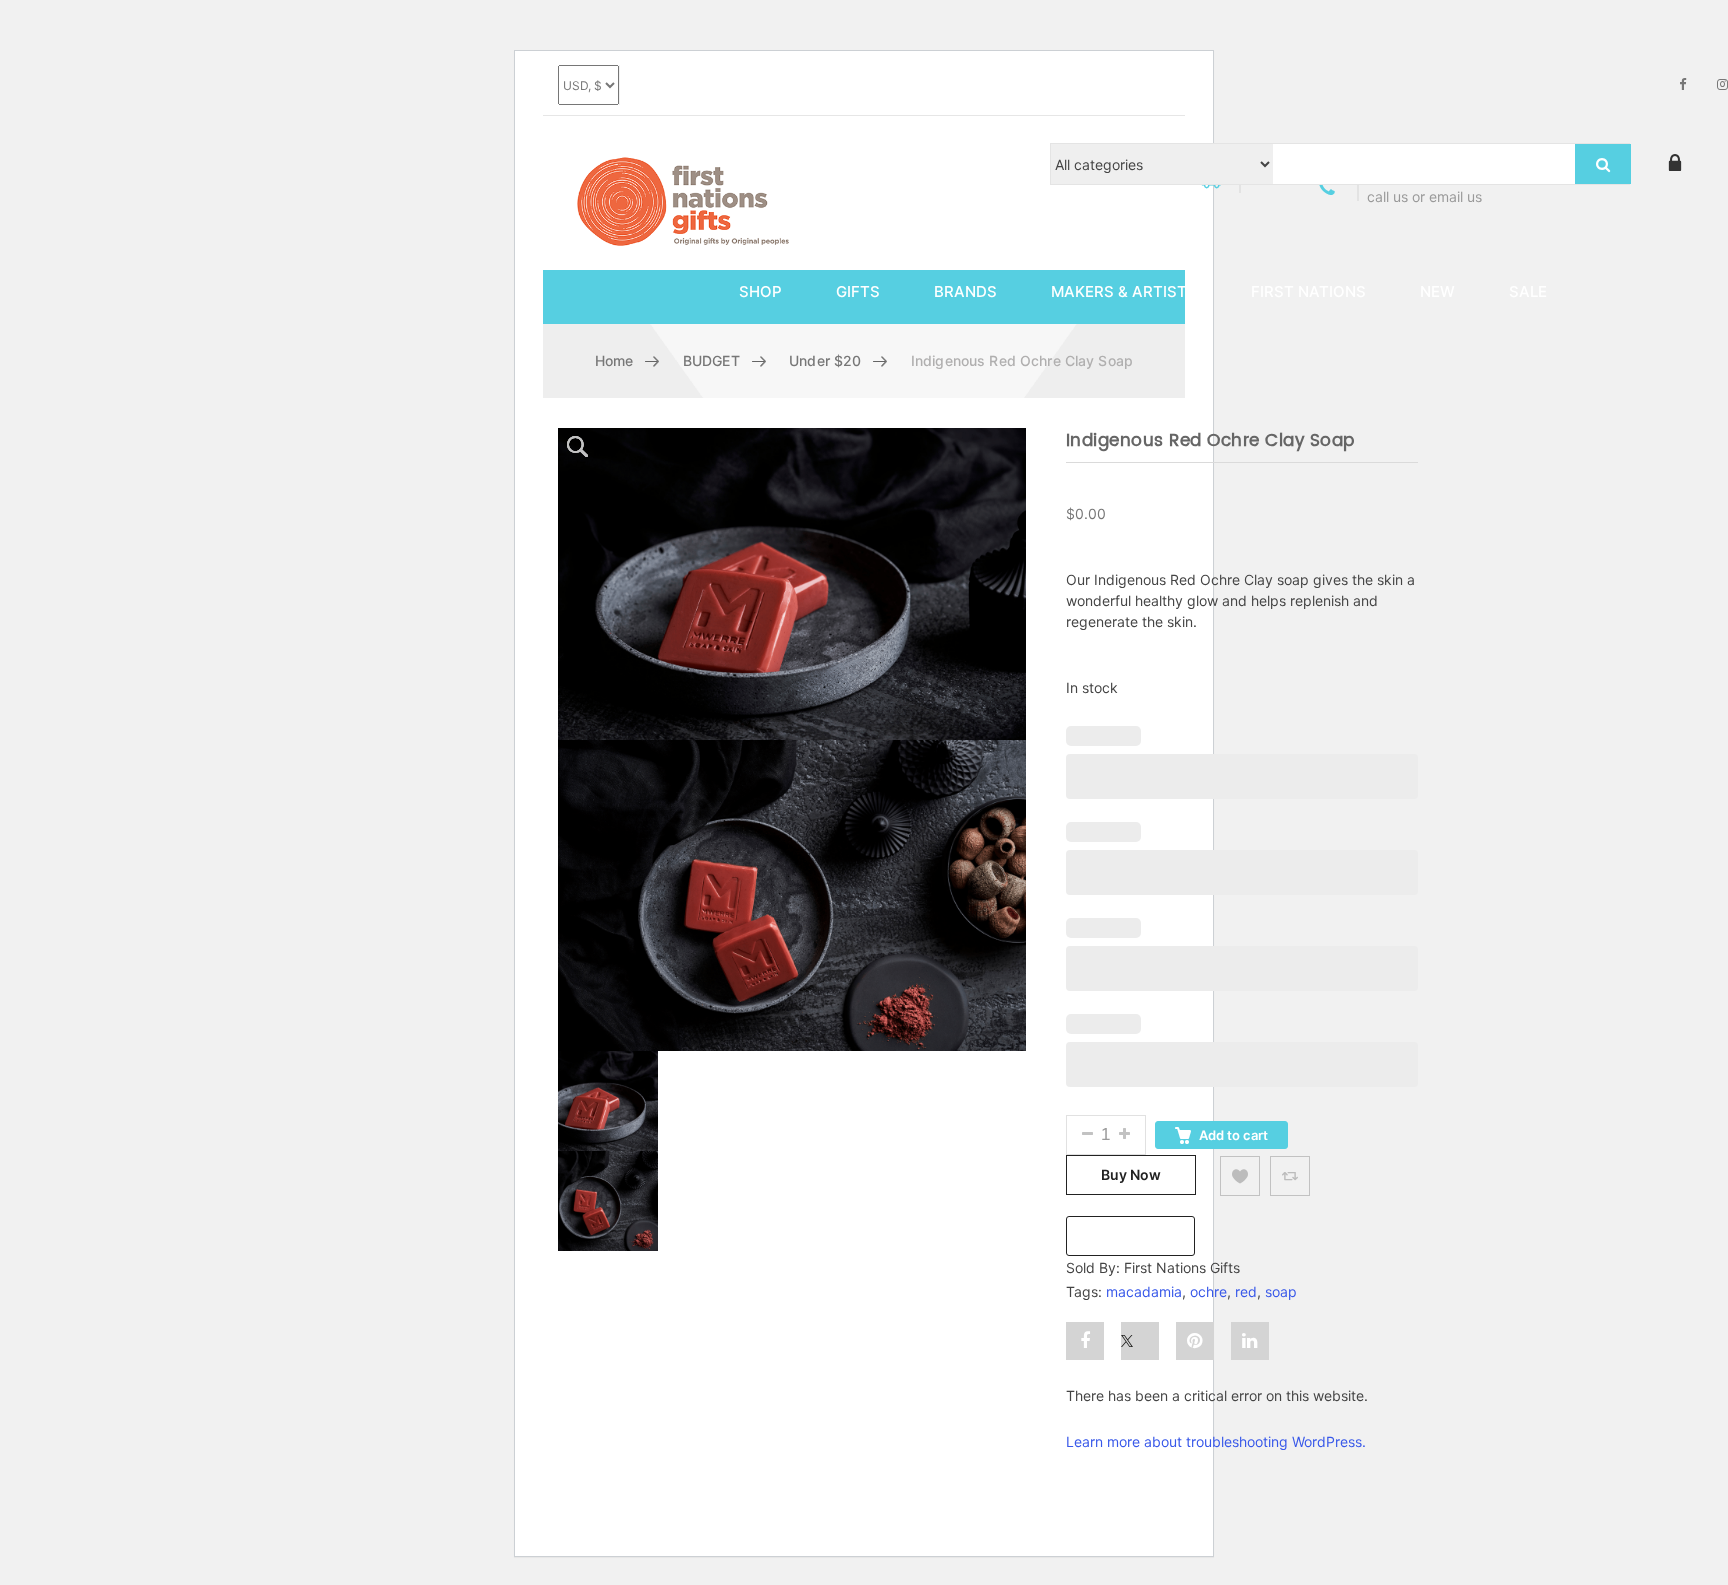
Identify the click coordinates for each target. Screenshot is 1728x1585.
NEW (1437, 291)
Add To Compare (1290, 1176)
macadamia (1144, 1291)
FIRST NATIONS (1308, 291)
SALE (1528, 291)
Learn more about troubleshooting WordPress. (1216, 1441)
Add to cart (1233, 1135)
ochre (1208, 1291)
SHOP (760, 291)
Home (614, 360)
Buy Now (1131, 1174)
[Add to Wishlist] (1240, 1176)
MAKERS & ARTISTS (1124, 291)
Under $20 (825, 360)
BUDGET (711, 360)
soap (1281, 1291)
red (1246, 1291)
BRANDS (965, 291)
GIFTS (858, 291)
